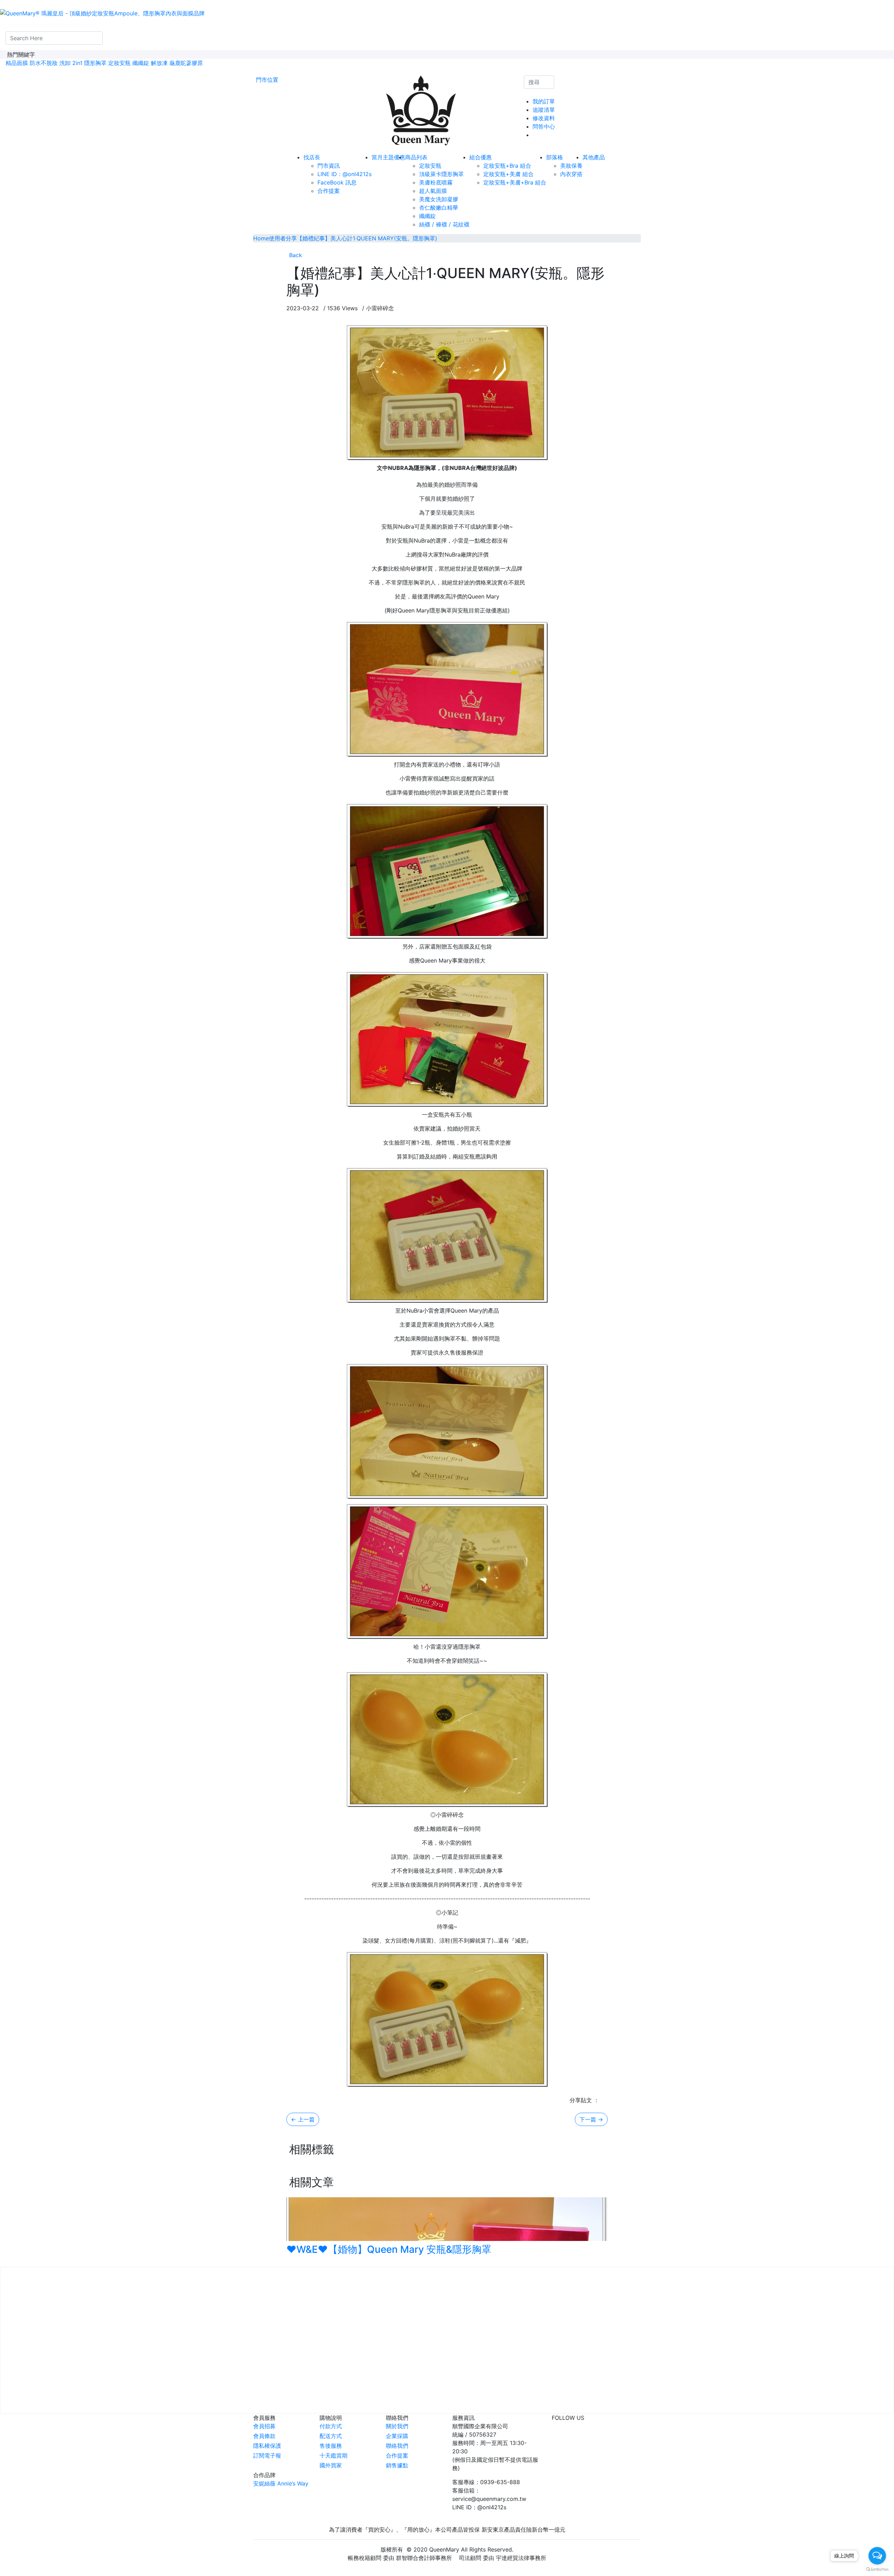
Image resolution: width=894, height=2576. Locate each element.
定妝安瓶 (119, 63)
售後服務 (331, 2446)
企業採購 (397, 2436)
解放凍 (159, 63)
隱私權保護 (267, 2446)
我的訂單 (544, 101)
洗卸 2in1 (71, 63)
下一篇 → (591, 2119)
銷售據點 (397, 2465)
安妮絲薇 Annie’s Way (281, 2483)
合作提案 (397, 2455)
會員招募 (264, 2426)
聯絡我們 (397, 2446)
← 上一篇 (303, 2119)
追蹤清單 (544, 110)
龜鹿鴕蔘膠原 (186, 63)
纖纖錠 (141, 63)
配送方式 (331, 2436)
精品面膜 (17, 63)
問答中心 (544, 126)
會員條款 (264, 2436)
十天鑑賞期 (334, 2455)
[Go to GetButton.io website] (877, 2569)
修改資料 (544, 118)
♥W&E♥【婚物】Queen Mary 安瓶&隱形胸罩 (389, 2249)
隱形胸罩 (95, 63)
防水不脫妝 (44, 63)
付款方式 (331, 2426)
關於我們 (397, 2426)
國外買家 (331, 2465)
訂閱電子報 (267, 2455)
